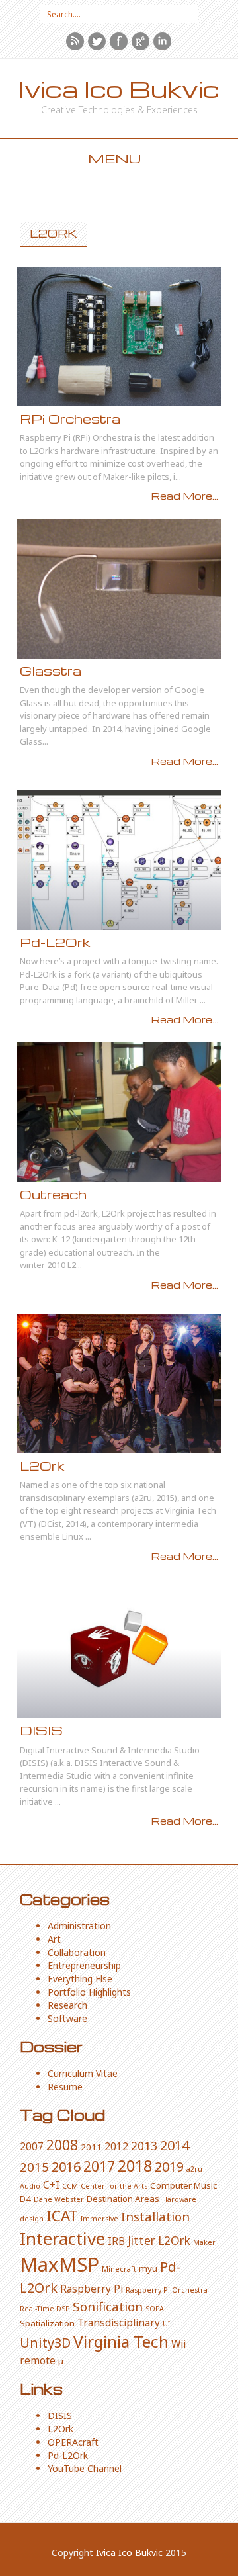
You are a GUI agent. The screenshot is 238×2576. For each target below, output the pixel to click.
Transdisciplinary (119, 2323)
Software (67, 2018)
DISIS (41, 1730)
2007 (32, 2146)
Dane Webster (59, 2199)
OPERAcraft (73, 2442)
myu (148, 2268)
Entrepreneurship (84, 1965)
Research (67, 2005)
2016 (66, 2167)
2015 (34, 2167)
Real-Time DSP (45, 2309)
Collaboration (77, 1952)
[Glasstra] (119, 589)
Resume (65, 2087)
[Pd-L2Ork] (119, 860)
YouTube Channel (85, 2468)
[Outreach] (119, 1112)
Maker (204, 2242)
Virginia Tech (121, 2341)
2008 (62, 2145)
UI (166, 2324)
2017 (99, 2166)
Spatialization (47, 2323)
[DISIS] (119, 1649)
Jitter (141, 2240)
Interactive (62, 2238)
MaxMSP (59, 2264)
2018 (135, 2166)
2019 (169, 2167)
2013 (144, 2146)
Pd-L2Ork (55, 942)
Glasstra (51, 671)
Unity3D (45, 2343)
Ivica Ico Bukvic (119, 89)
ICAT (62, 2216)
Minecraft (119, 2269)
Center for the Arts (114, 2186)
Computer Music (183, 2185)
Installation (155, 2216)
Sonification (108, 2306)
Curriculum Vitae (83, 2073)
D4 (25, 2199)
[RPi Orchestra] (119, 337)
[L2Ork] (119, 1384)
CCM (70, 2186)
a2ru (194, 2169)
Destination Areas (123, 2199)
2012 (116, 2146)
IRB (116, 2241)
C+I (51, 2185)
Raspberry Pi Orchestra (167, 2290)
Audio (30, 2186)
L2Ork (42, 1466)
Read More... (185, 496)
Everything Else (80, 1979)
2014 (175, 2145)
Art (54, 1939)
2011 (91, 2147)
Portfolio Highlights (89, 1992)
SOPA (155, 2309)
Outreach (53, 1194)
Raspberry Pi (92, 2289)
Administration (79, 1926)
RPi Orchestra (70, 419)
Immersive (99, 2219)
